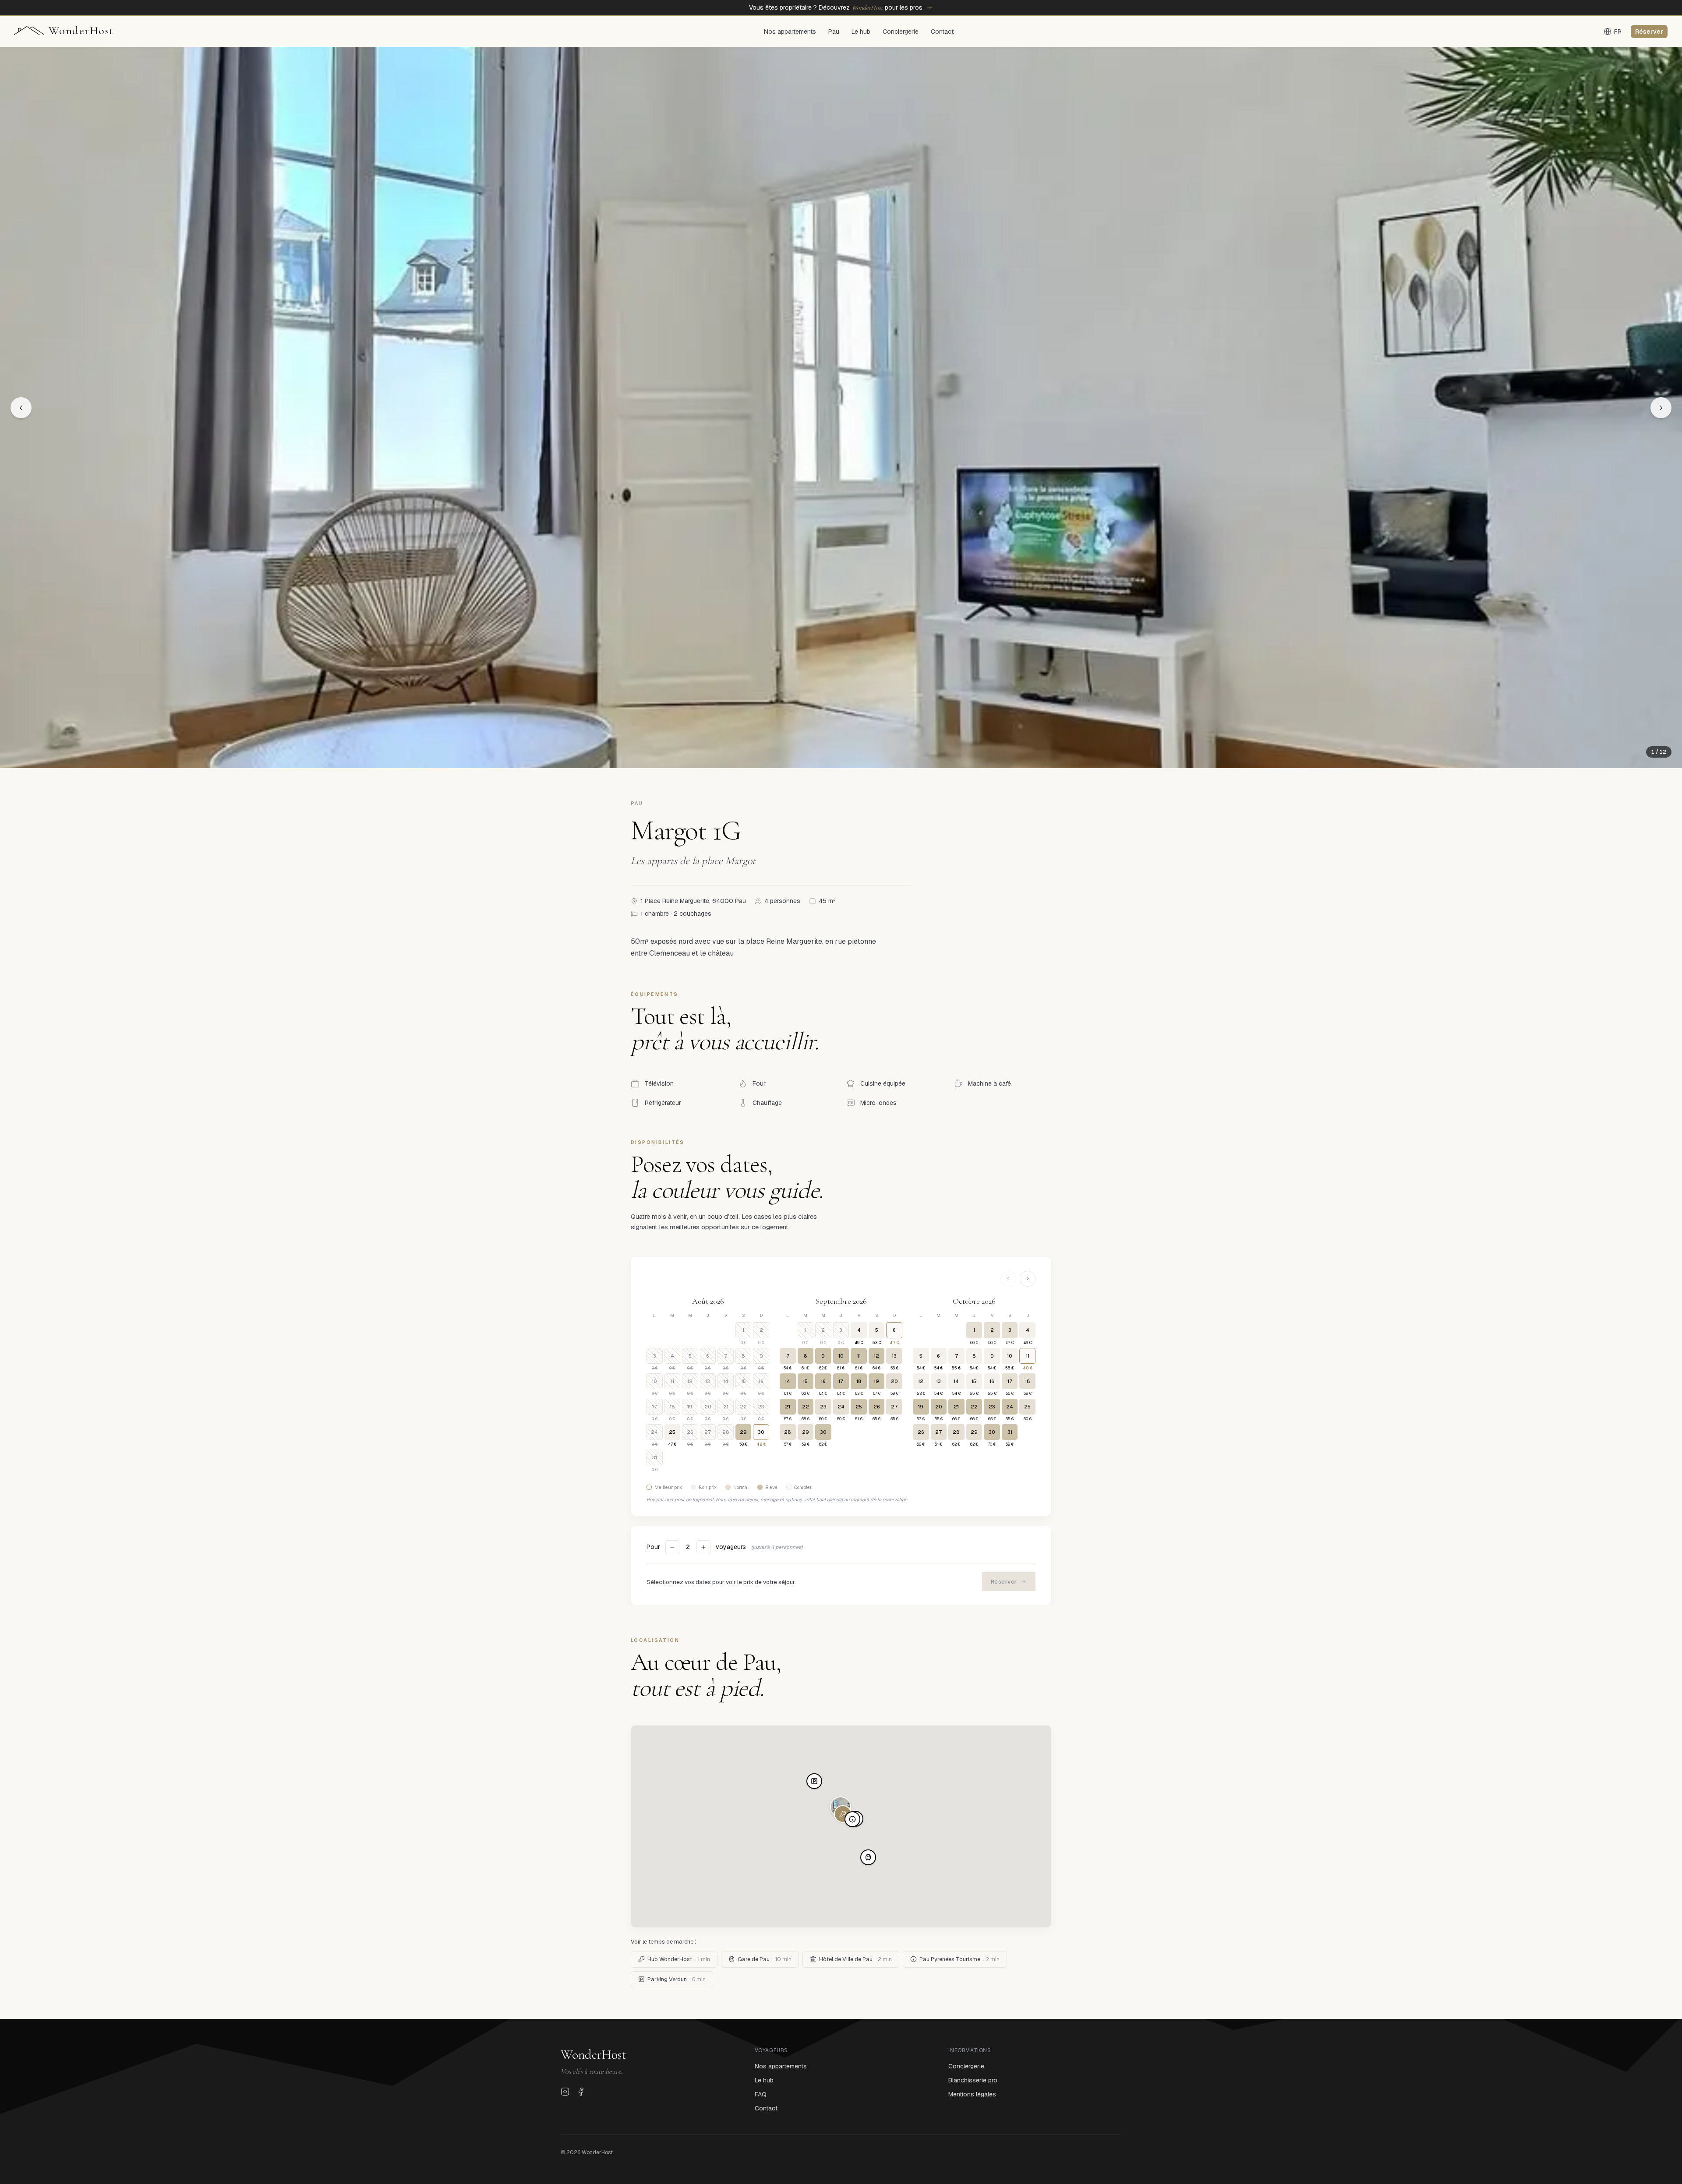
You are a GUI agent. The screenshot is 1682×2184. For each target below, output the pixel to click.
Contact (942, 32)
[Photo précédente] (21, 408)
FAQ (761, 2094)
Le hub (861, 32)
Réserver (1649, 32)
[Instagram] (565, 2092)
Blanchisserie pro (973, 2080)
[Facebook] (581, 2092)
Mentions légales (972, 2094)
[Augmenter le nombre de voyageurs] (703, 1547)
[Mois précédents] (1008, 1279)
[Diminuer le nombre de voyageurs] (672, 1547)
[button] (843, 1814)
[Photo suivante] (1661, 408)
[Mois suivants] (1028, 1279)
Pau (834, 32)
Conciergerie (901, 32)
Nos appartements (790, 32)
